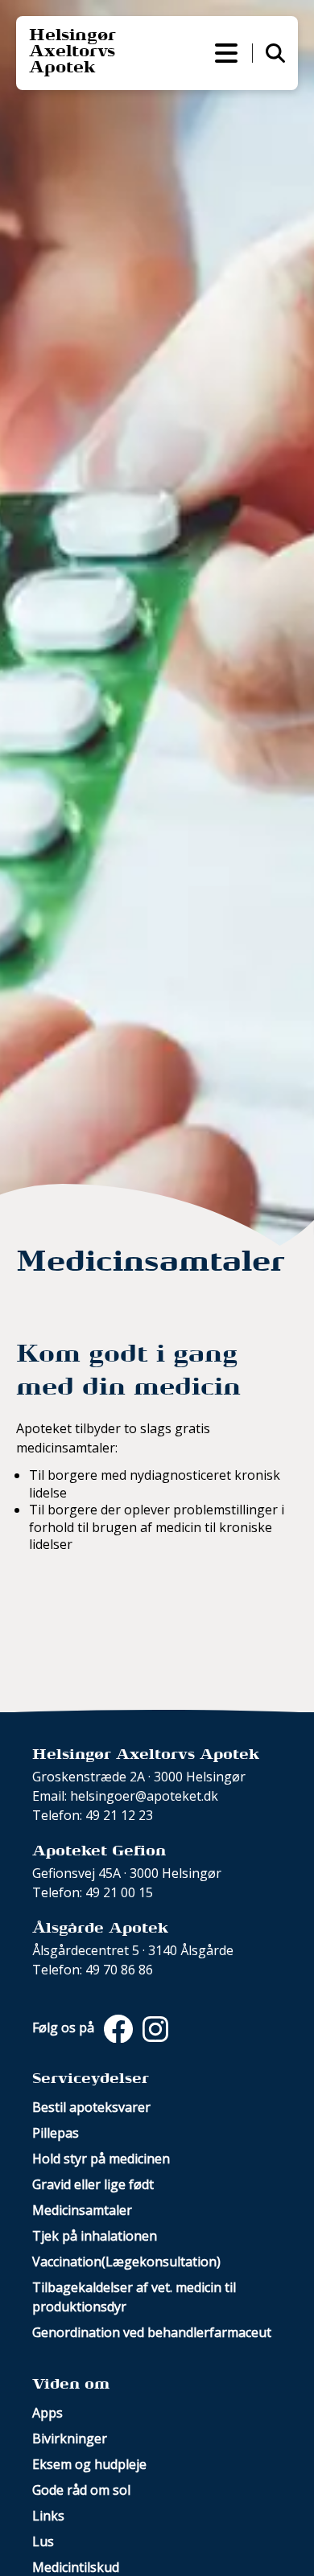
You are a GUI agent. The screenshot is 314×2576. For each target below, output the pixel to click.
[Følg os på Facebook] (117, 2028)
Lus (43, 2541)
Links (48, 2516)
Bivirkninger (70, 2438)
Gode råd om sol (81, 2490)
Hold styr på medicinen (101, 2159)
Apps (48, 2413)
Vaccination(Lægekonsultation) (126, 2262)
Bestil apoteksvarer (91, 2107)
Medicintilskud (76, 2567)
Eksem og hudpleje (89, 2464)
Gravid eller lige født (93, 2184)
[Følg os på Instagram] (152, 2028)
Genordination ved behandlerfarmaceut (152, 2332)
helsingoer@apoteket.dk (144, 1796)
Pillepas (56, 2133)
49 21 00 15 (119, 1892)
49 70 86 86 (119, 1970)
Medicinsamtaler (82, 2210)
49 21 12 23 (119, 1815)
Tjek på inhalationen (95, 2236)
